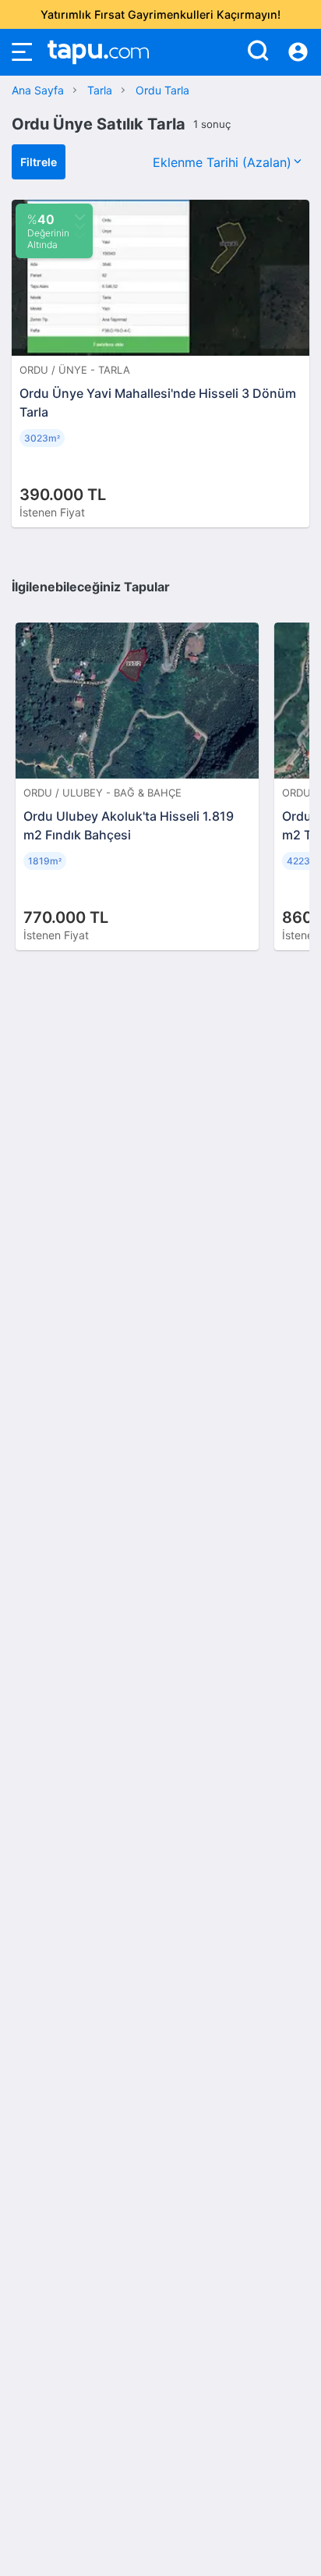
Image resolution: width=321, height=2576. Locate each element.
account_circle (298, 52)
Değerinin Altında (48, 231)
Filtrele (39, 162)
